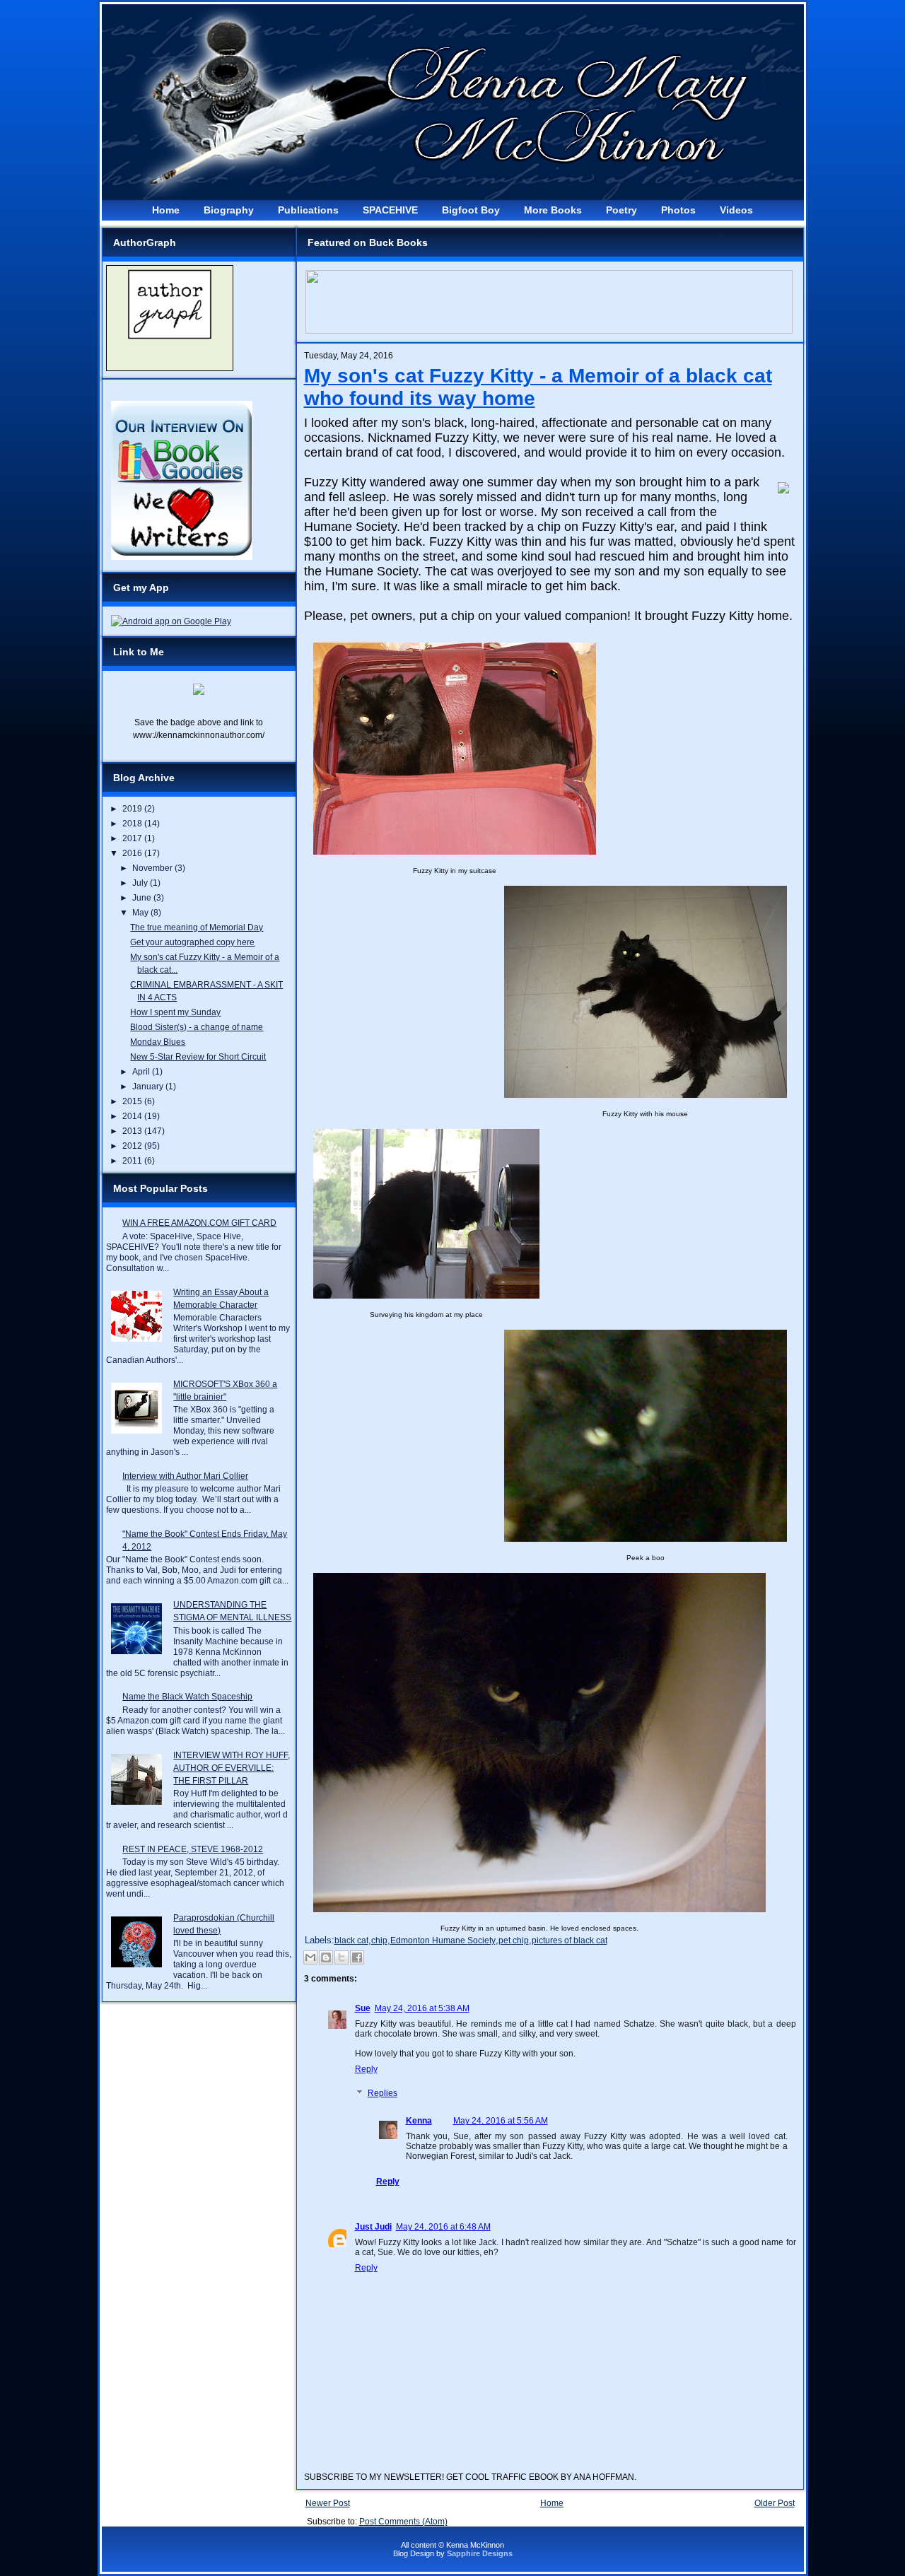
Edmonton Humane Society (443, 1940)
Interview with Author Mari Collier (185, 1476)
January (149, 1087)
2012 (133, 1146)
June (143, 898)
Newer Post (328, 2503)
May (141, 913)
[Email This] (310, 1957)
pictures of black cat (570, 1940)
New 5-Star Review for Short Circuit (198, 1057)
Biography (229, 210)
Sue (363, 2008)
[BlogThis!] (326, 1957)
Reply (366, 2069)
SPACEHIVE (390, 210)
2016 (133, 853)
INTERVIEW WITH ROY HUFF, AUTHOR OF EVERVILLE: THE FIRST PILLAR (232, 1768)
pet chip (514, 1940)
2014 (133, 1116)
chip (379, 1940)
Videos (736, 210)
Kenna (419, 2121)
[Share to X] (341, 1957)
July (141, 883)
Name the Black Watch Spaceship (187, 1697)
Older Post (775, 2503)
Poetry (621, 210)
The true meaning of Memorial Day (197, 927)
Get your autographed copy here (192, 942)
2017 (133, 838)
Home (166, 210)
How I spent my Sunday (175, 1012)
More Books (553, 210)
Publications (308, 210)
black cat (351, 1940)
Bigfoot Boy (471, 210)
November (153, 868)
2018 (133, 824)
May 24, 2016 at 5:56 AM (501, 2121)
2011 (133, 1161)
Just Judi (373, 2227)
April (142, 1072)
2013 (133, 1131)
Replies (383, 2093)
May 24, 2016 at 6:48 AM (443, 2227)
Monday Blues (158, 1042)
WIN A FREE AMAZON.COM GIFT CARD (199, 1223)
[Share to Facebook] (357, 1957)
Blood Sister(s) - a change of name (197, 1027)
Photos (678, 210)
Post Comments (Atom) (403, 2522)
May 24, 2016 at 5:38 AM (422, 2008)
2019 (133, 809)
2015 (133, 1101)
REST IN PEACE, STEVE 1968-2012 (193, 1849)
